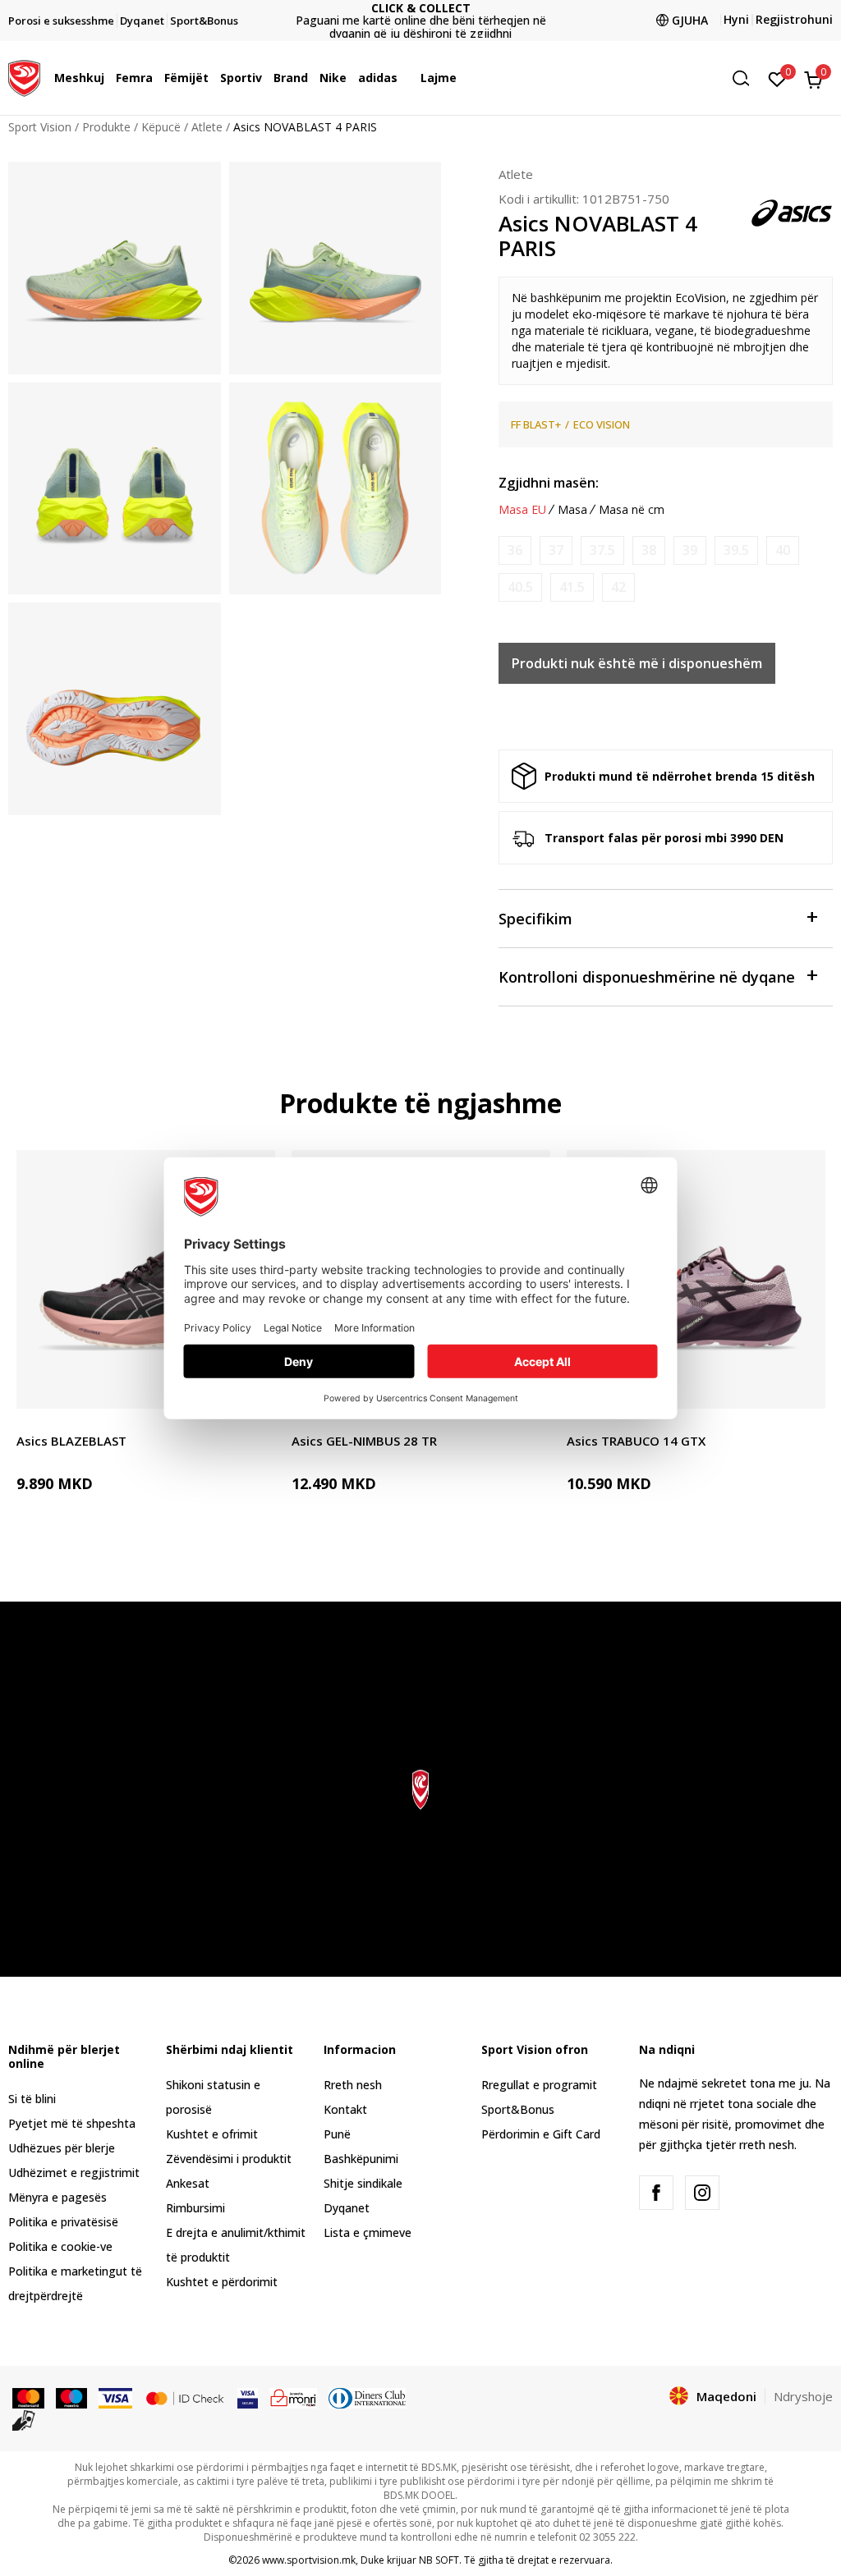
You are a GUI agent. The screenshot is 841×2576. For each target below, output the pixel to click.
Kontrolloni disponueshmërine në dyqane (647, 977)
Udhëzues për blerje (62, 2148)
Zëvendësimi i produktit (229, 2159)
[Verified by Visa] (248, 2397)
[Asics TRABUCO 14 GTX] (696, 1279)
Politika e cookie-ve (60, 2246)
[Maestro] (72, 2397)
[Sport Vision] (24, 76)
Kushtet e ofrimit (212, 2134)
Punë (337, 2134)
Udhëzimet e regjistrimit (74, 2173)
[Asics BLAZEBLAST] (146, 1279)
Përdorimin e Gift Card (541, 2134)
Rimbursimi (195, 2208)
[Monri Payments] (294, 2397)
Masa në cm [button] (632, 510)
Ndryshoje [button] (803, 2396)
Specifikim (535, 919)
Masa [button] (572, 510)
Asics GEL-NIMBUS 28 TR (364, 1441)
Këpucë (161, 127)
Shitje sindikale (363, 2183)
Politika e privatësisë (63, 2222)
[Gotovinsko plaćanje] (24, 2419)
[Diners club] (367, 2397)
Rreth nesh (353, 2085)
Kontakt (345, 2109)
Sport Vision (40, 127)
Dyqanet (347, 2208)
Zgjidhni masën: (549, 483)
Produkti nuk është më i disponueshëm (637, 663)
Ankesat (188, 2183)
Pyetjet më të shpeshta (72, 2123)
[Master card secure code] (185, 2397)
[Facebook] (656, 2193)
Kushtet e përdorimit (222, 2282)
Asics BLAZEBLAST (71, 1441)
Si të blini (32, 2099)
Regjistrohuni (794, 19)
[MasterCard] (28, 2397)
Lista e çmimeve (421, 21)
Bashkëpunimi (361, 2159)
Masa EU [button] (522, 510)
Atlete (207, 127)
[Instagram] (702, 2193)
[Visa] (115, 2397)
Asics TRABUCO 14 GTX (636, 1441)
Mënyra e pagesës (57, 2197)
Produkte (106, 127)
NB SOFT (439, 2560)
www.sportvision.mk (309, 2560)
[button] (108, 78)
